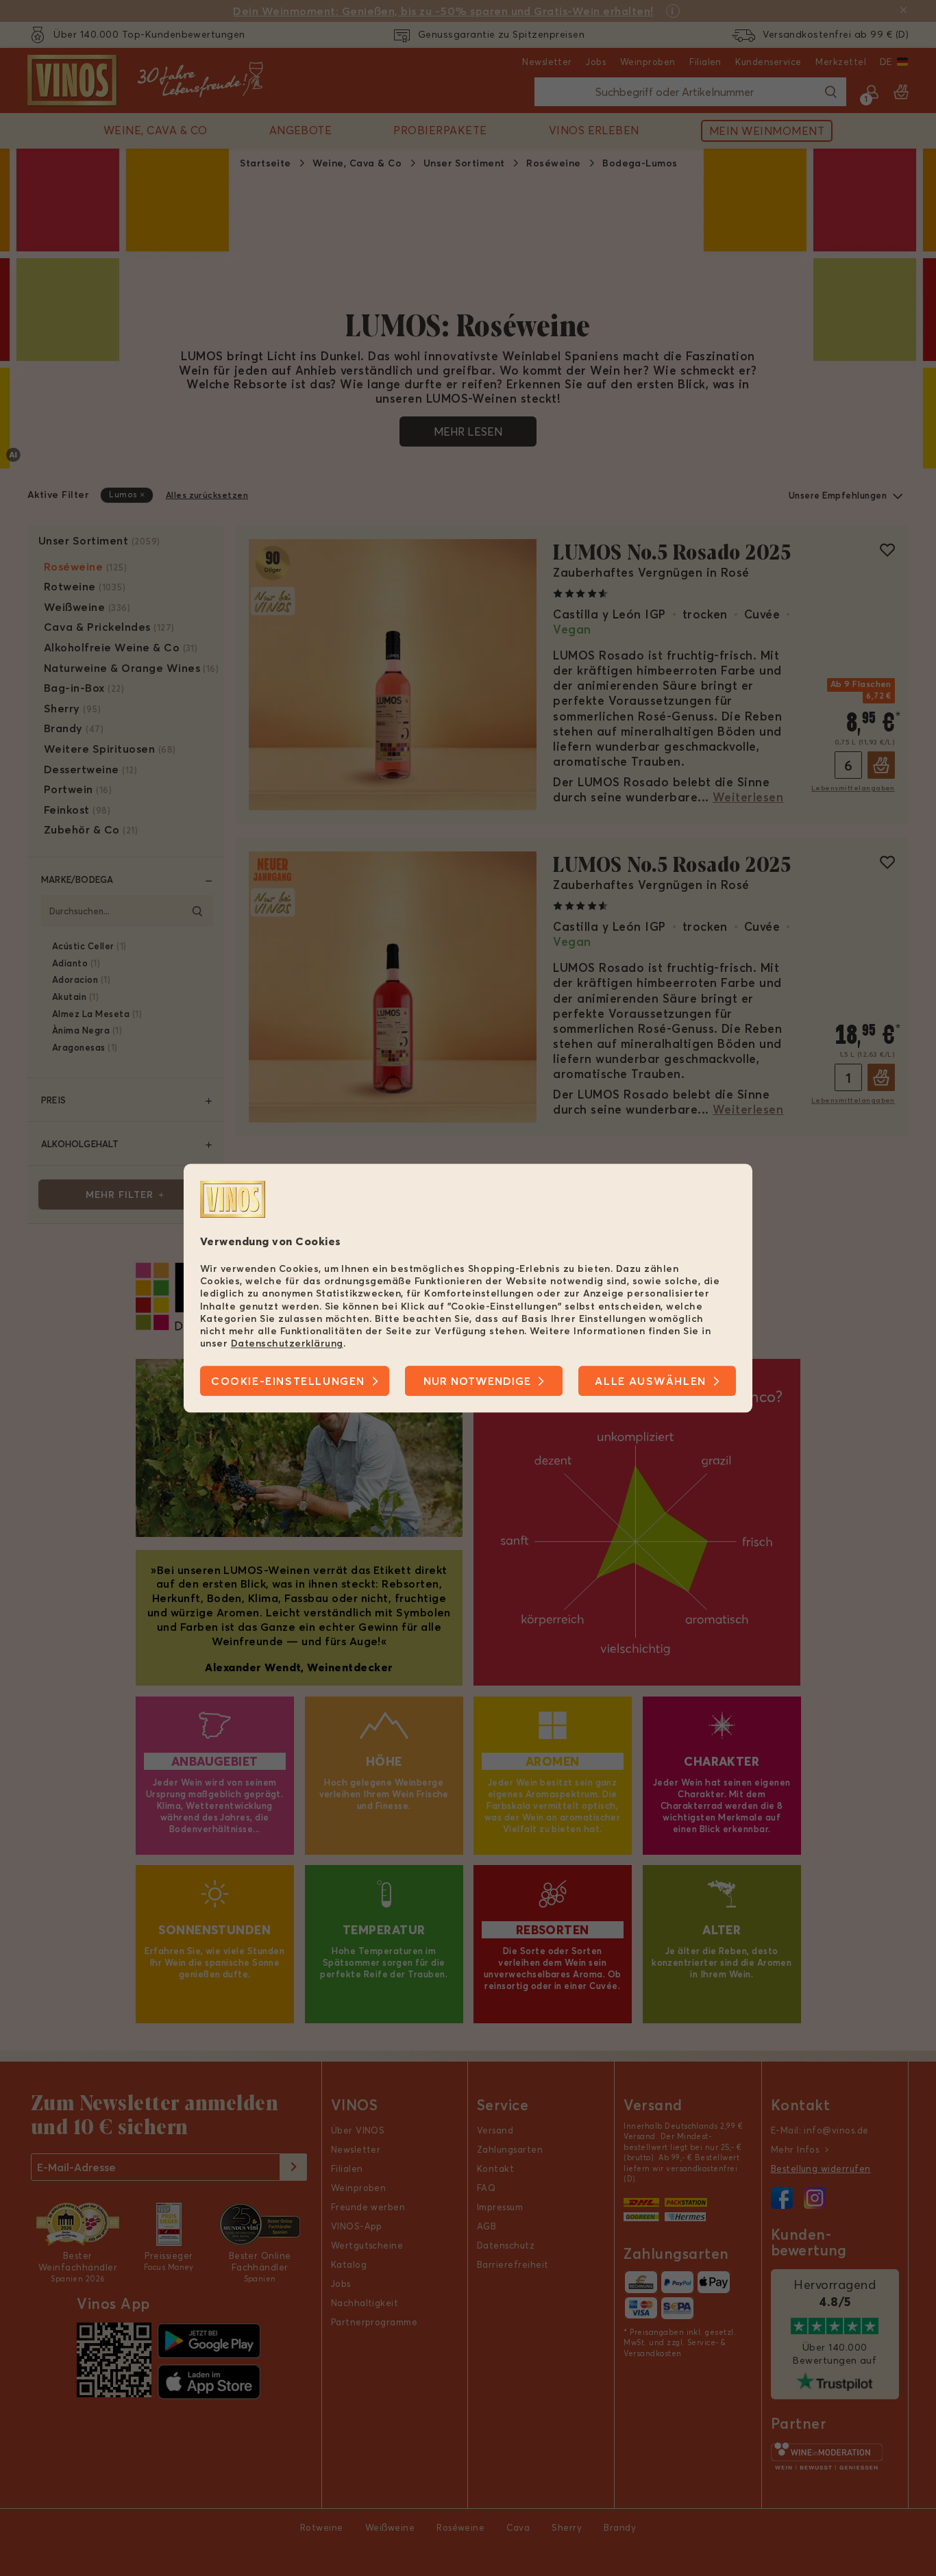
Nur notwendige (477, 1381)
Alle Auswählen (650, 1381)
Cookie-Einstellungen (288, 1381)
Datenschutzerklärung (287, 1343)
